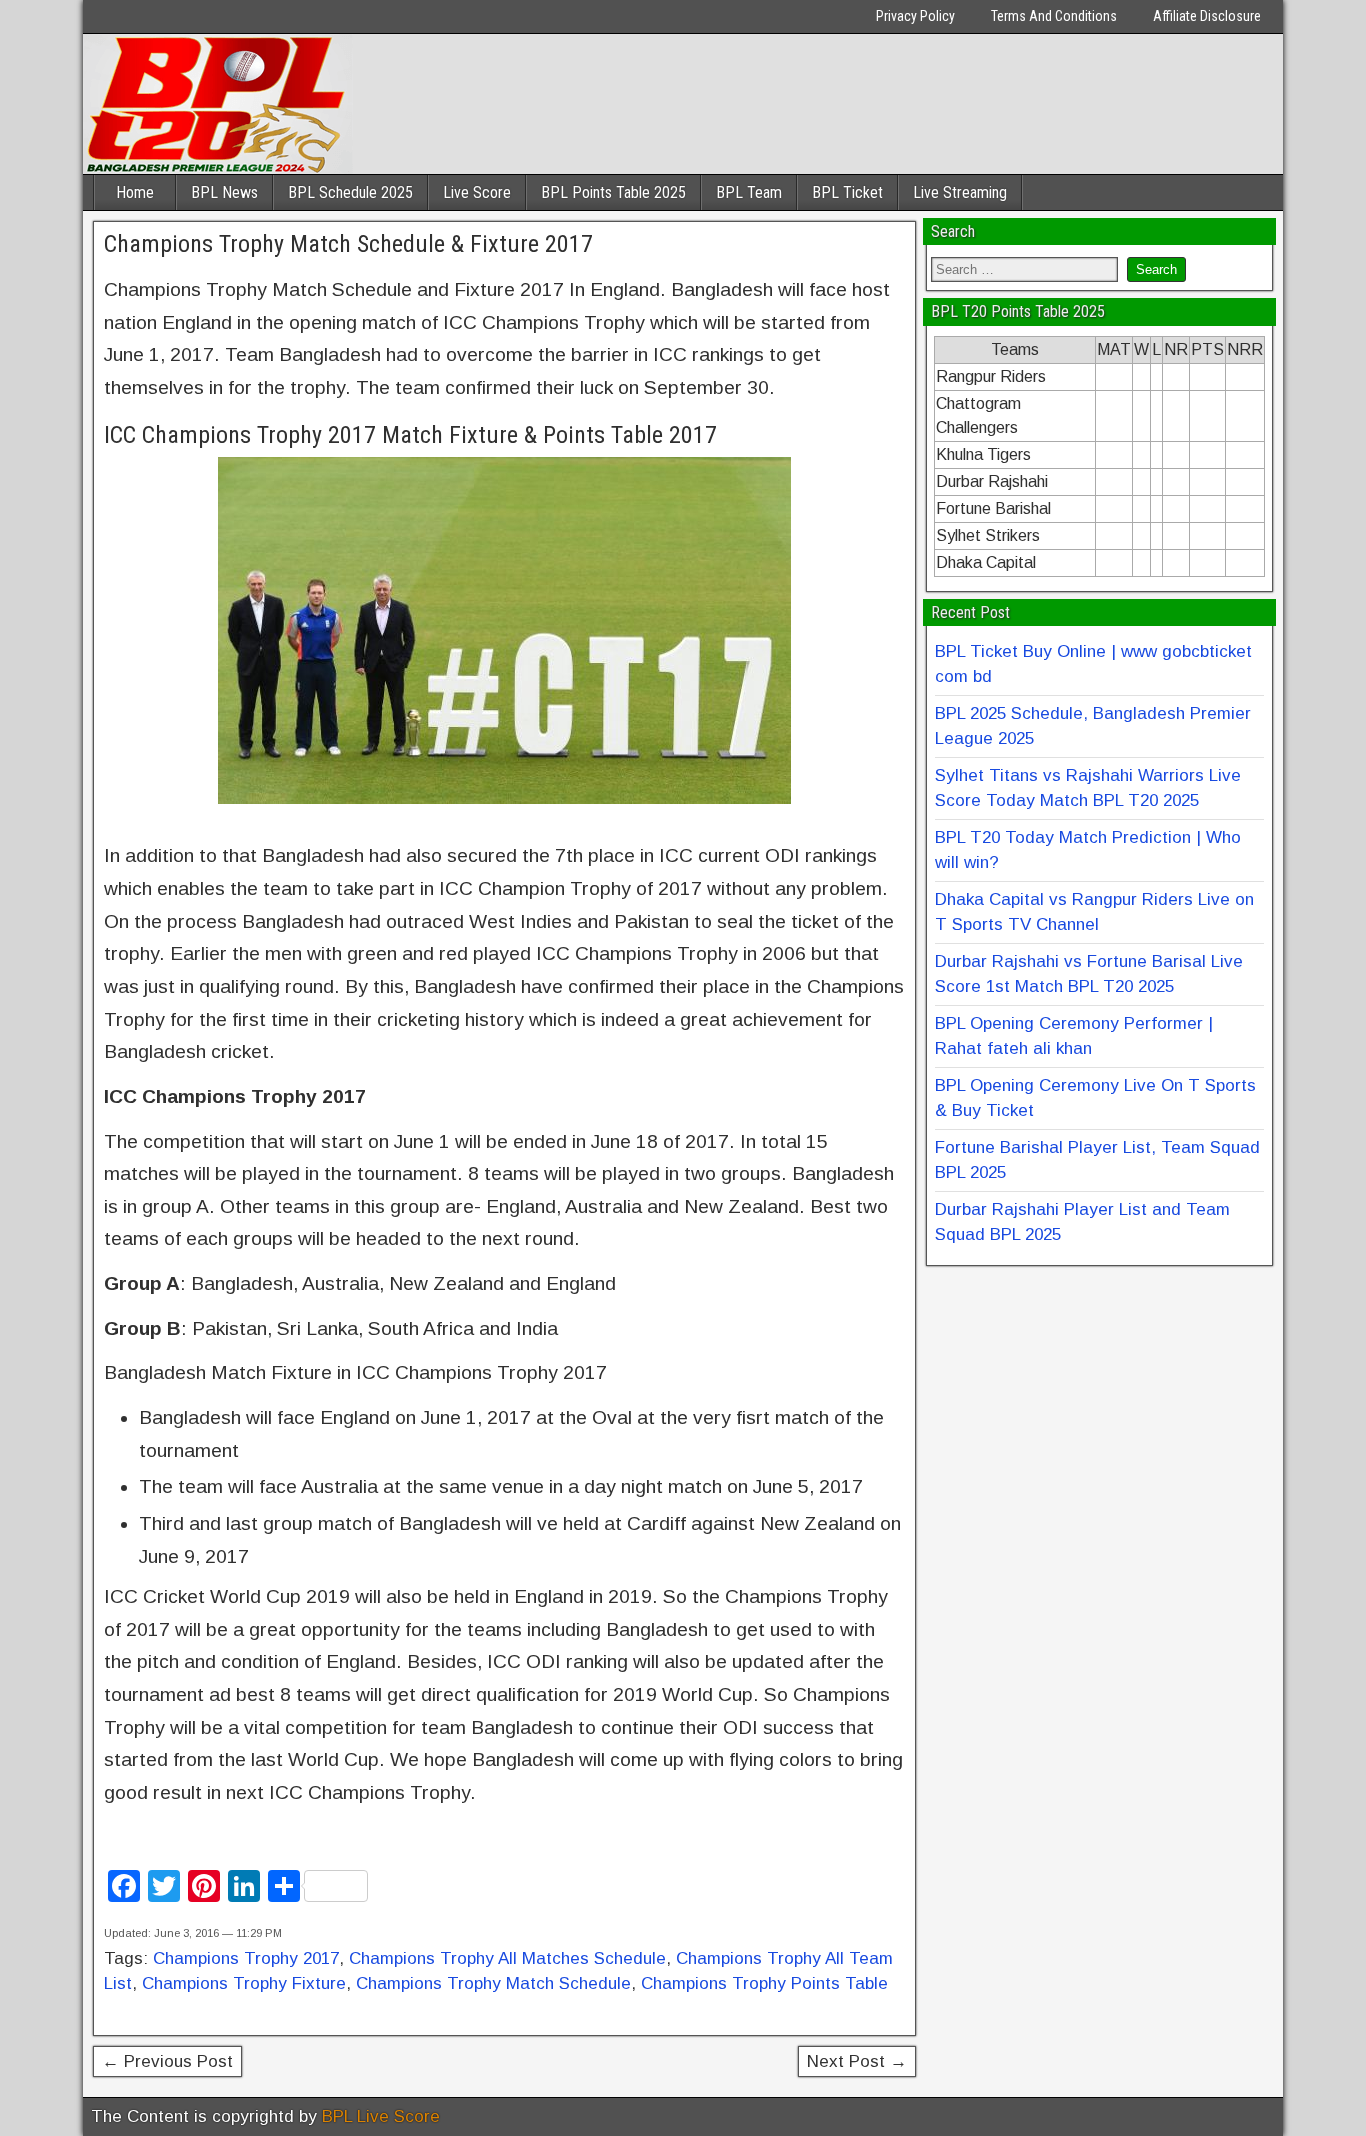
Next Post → (857, 2061)
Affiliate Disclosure (1207, 16)
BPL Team (749, 192)
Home (135, 192)
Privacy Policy (915, 16)
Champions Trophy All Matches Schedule (507, 1958)
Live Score (477, 192)
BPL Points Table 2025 (613, 192)
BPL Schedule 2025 (350, 192)
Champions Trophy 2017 (246, 1958)
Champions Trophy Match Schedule (493, 1983)
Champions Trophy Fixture (244, 1983)
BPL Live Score (381, 2116)
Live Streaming (960, 192)
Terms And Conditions (1054, 16)
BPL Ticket (847, 192)
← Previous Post (167, 2061)
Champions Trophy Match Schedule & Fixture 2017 (348, 244)
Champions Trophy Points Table (764, 1983)
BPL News (224, 192)
